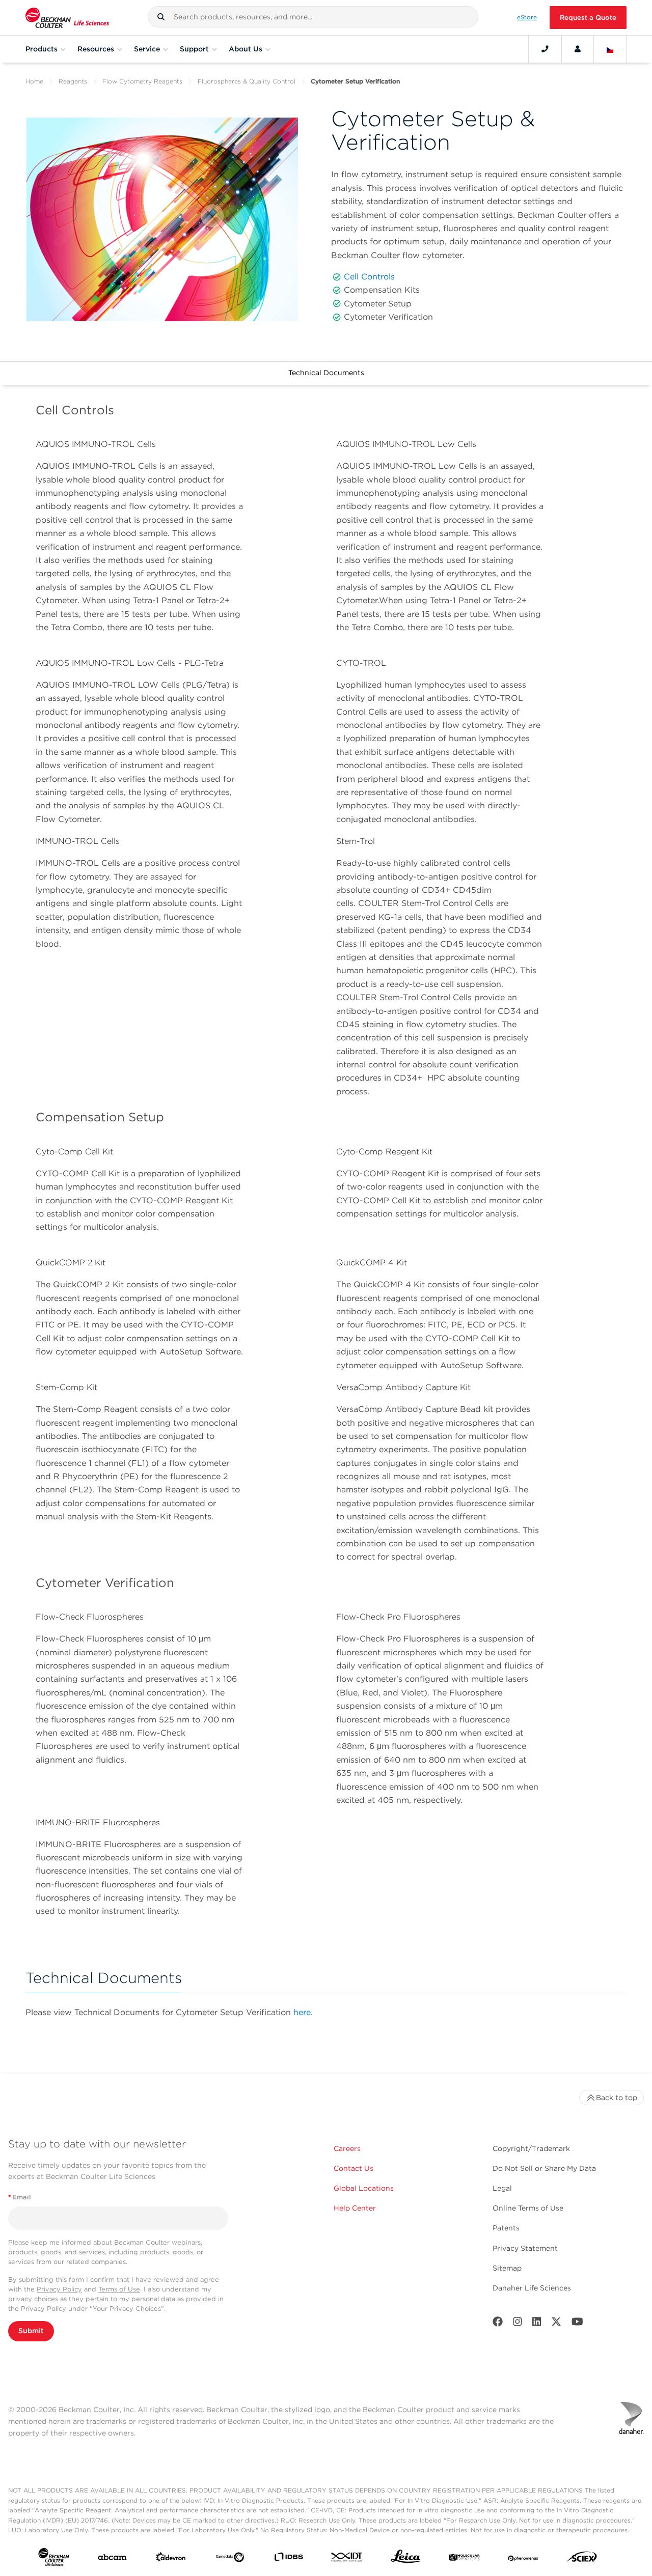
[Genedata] (230, 2559)
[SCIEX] (582, 2559)
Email (20, 2197)
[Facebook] (498, 2324)
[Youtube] (577, 2324)
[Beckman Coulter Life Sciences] (67, 18)
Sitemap (507, 2268)
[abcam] (112, 2559)
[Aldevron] (171, 2559)
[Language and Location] (610, 49)
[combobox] (313, 17)
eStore (527, 17)
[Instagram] (518, 2324)
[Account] (578, 49)
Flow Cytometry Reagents (142, 81)
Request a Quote (588, 18)
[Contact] (545, 49)
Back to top (617, 2098)
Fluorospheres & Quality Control (247, 81)
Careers (347, 2148)
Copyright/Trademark (531, 2148)
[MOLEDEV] (464, 2559)
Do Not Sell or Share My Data (544, 2168)
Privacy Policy (59, 2289)
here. (303, 2012)
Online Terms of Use (528, 2208)
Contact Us (354, 2168)
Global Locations (364, 2188)
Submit (31, 2331)
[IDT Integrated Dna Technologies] (347, 2559)
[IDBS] (289, 2559)
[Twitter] (556, 2324)
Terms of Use (119, 2289)
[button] (161, 17)
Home (34, 81)
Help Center (355, 2208)
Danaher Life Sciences (532, 2288)
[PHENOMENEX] (523, 2559)
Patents (506, 2228)
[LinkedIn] (537, 2324)
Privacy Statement (525, 2248)
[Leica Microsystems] (406, 2559)
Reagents (73, 81)
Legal (502, 2188)
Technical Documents (326, 373)
